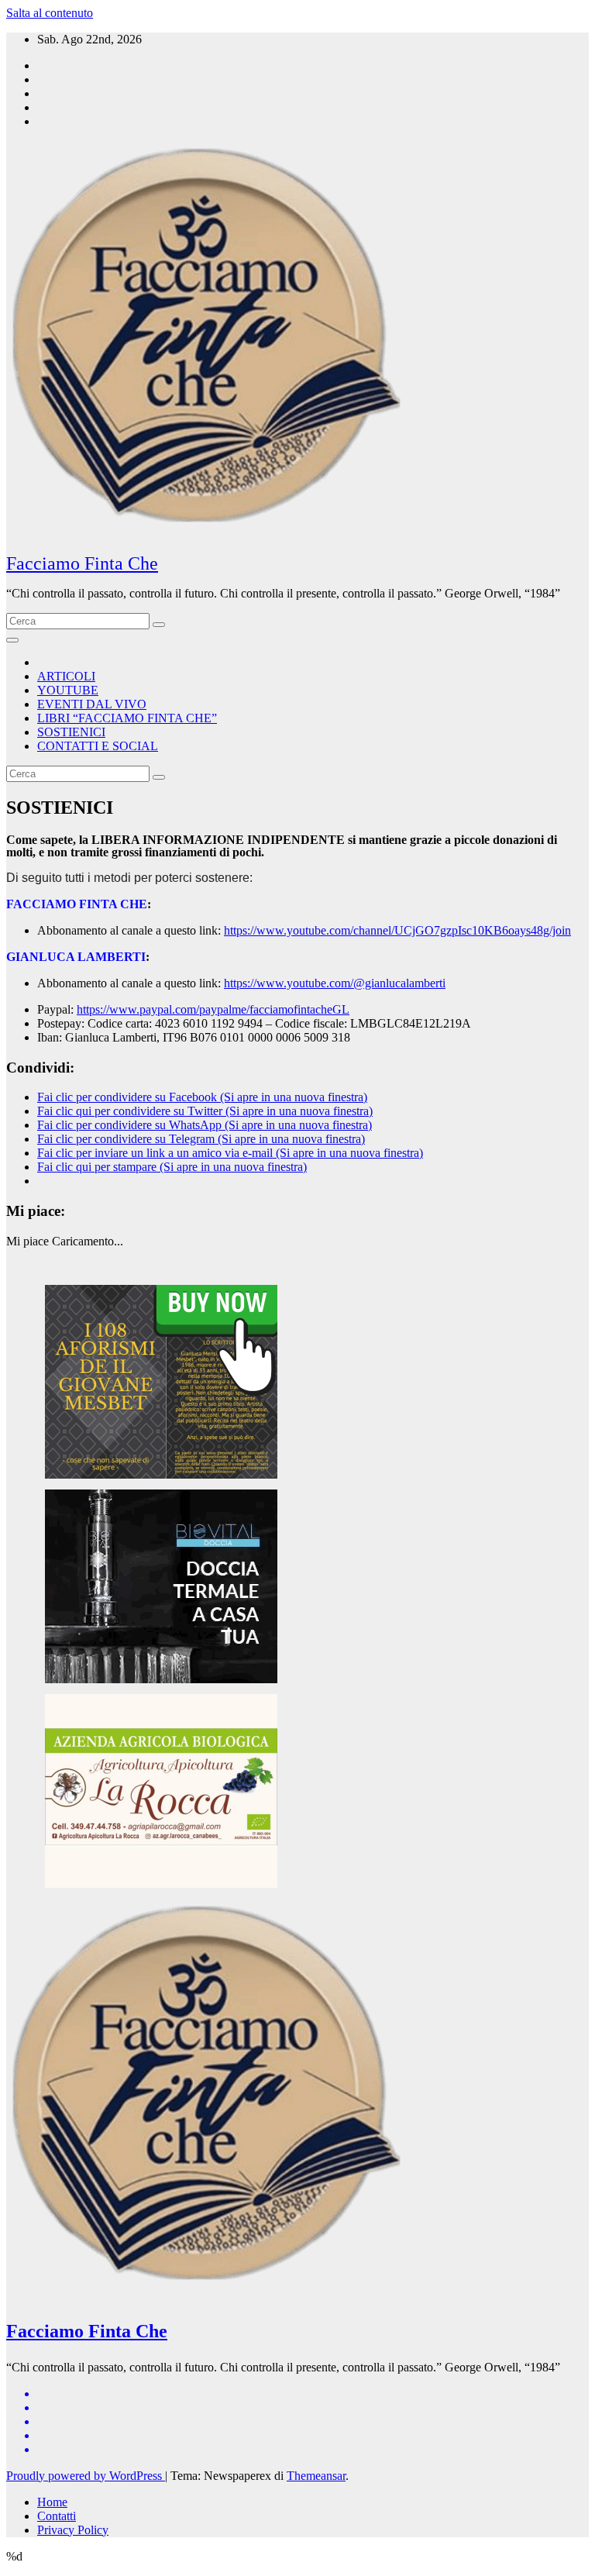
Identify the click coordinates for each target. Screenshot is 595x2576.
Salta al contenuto (50, 13)
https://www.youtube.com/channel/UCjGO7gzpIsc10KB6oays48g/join (397, 930)
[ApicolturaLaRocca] (161, 1884)
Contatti (57, 2516)
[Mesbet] (161, 1474)
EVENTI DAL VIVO (92, 704)
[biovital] (161, 1679)
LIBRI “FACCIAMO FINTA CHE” (127, 718)
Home (52, 2502)
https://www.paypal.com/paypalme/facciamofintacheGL (213, 1009)
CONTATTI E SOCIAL (98, 746)
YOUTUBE (68, 690)
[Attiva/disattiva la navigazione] (12, 640)
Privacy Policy (73, 2530)
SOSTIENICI (71, 732)
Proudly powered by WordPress (86, 2476)
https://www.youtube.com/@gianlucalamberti (335, 983)
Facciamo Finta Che (82, 563)
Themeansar (316, 2476)
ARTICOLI (66, 676)
